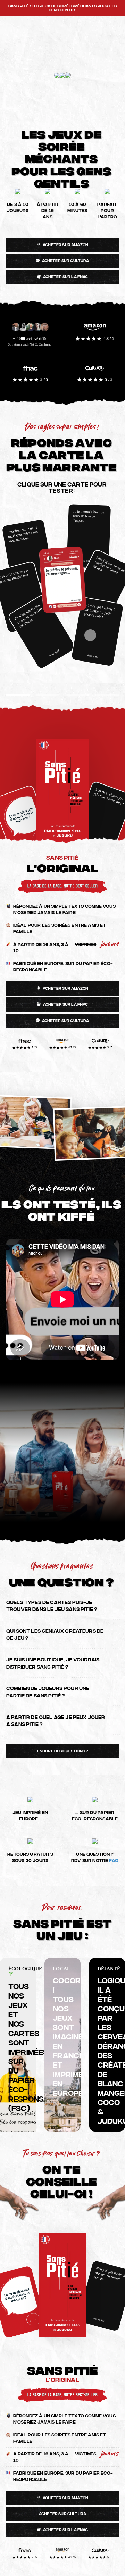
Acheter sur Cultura (66, 260)
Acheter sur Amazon (65, 244)
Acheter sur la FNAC (66, 276)
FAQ (114, 1860)
